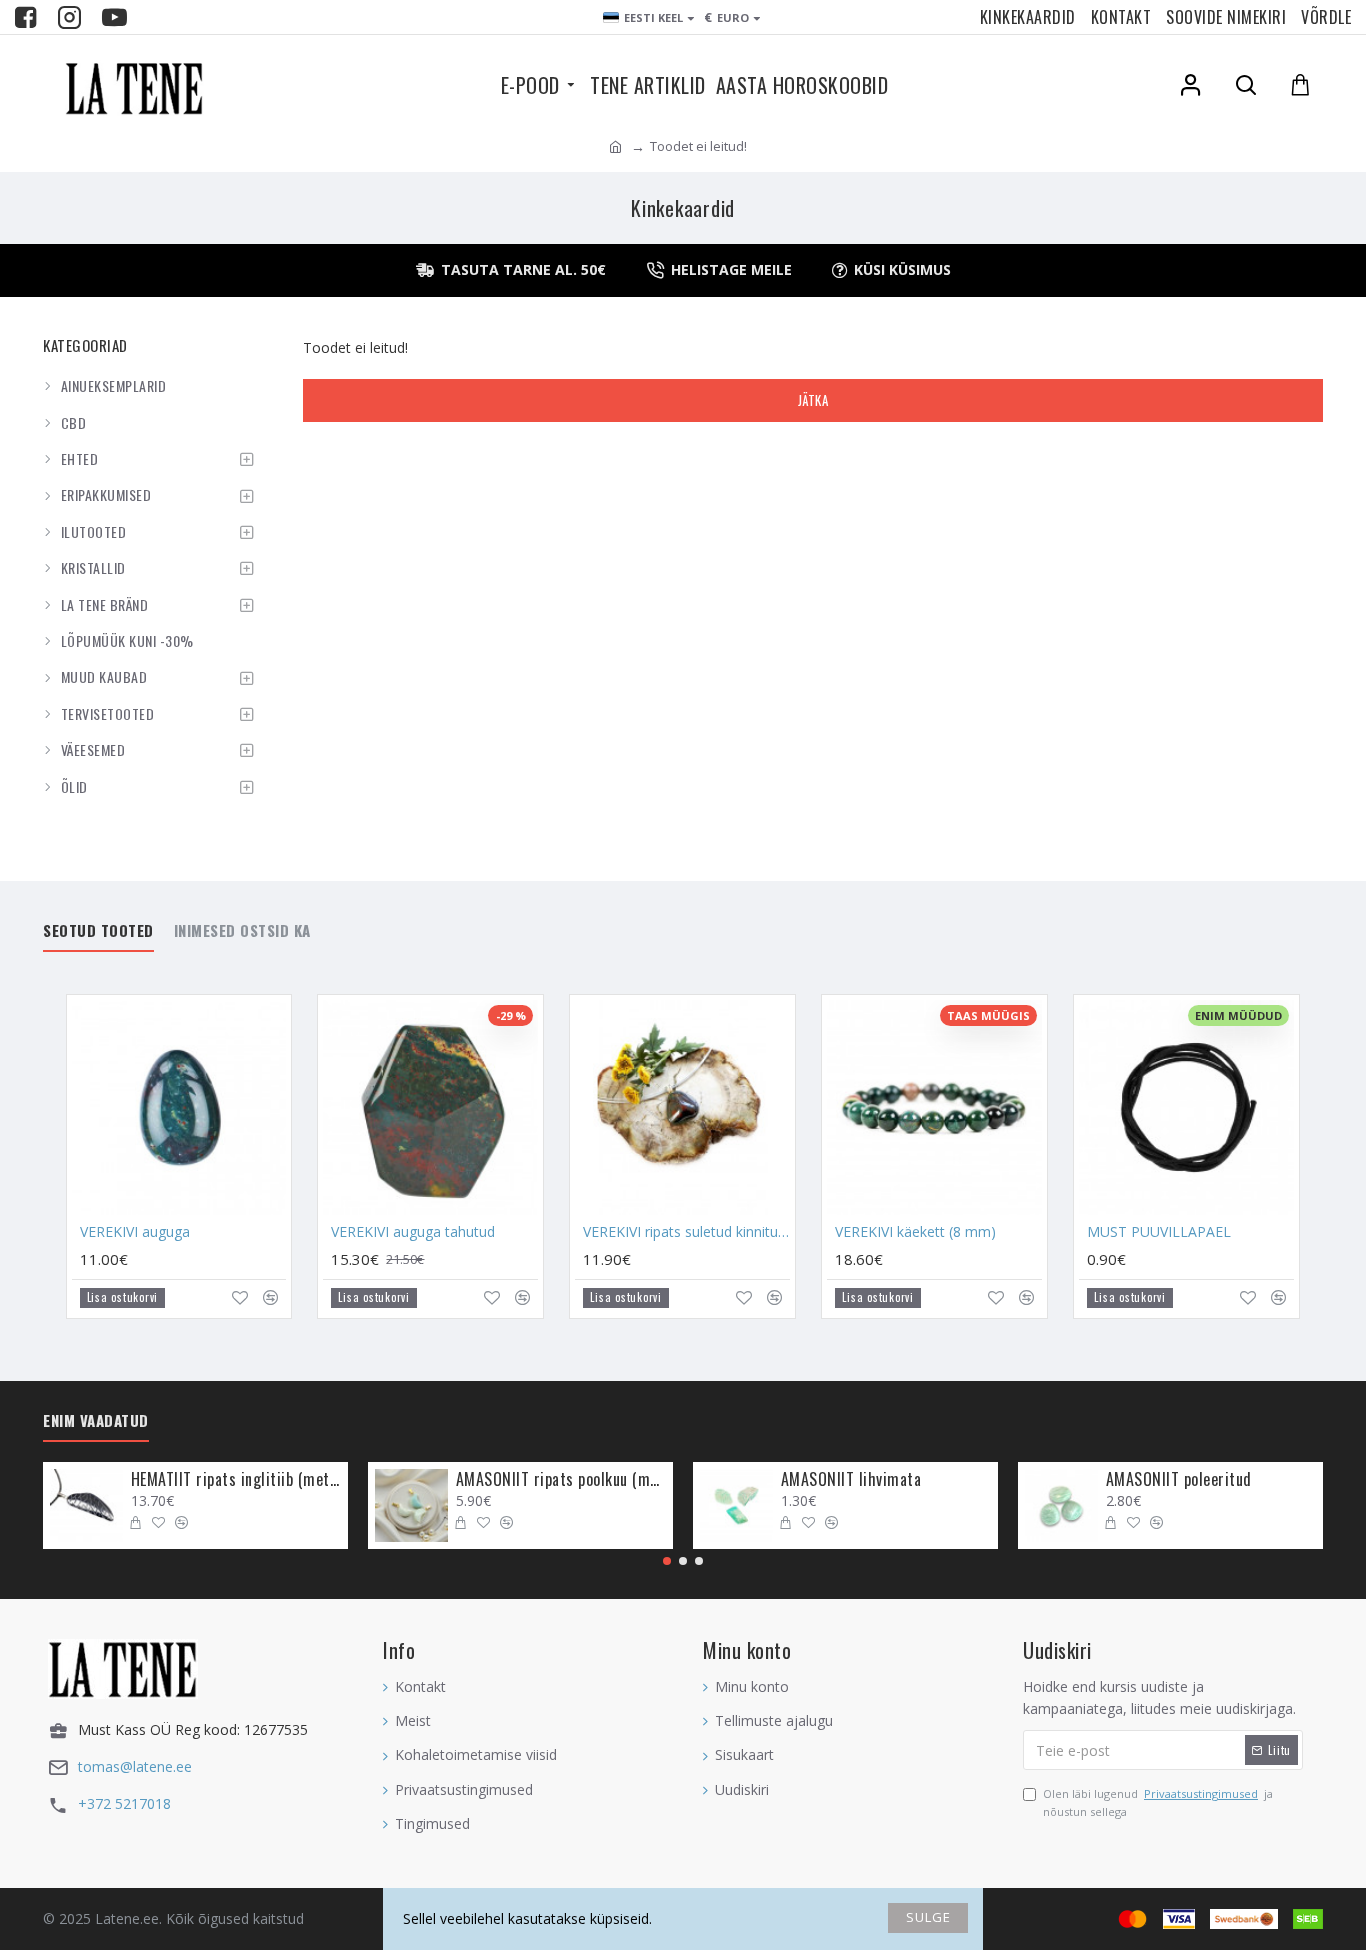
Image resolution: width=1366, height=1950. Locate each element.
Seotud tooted (98, 931)
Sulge (928, 1917)
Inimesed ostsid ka (242, 931)
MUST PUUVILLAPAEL (1159, 1232)
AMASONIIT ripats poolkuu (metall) (561, 1479)
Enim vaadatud (96, 1421)
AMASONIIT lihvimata (851, 1479)
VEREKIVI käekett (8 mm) (915, 1232)
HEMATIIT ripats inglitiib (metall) (236, 1479)
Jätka (813, 400)
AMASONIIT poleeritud (1179, 1479)
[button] (667, 1561)
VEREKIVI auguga (135, 1232)
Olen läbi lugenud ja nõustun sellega (1158, 1802)
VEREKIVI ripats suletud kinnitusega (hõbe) (686, 1232)
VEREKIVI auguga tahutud (413, 1232)
